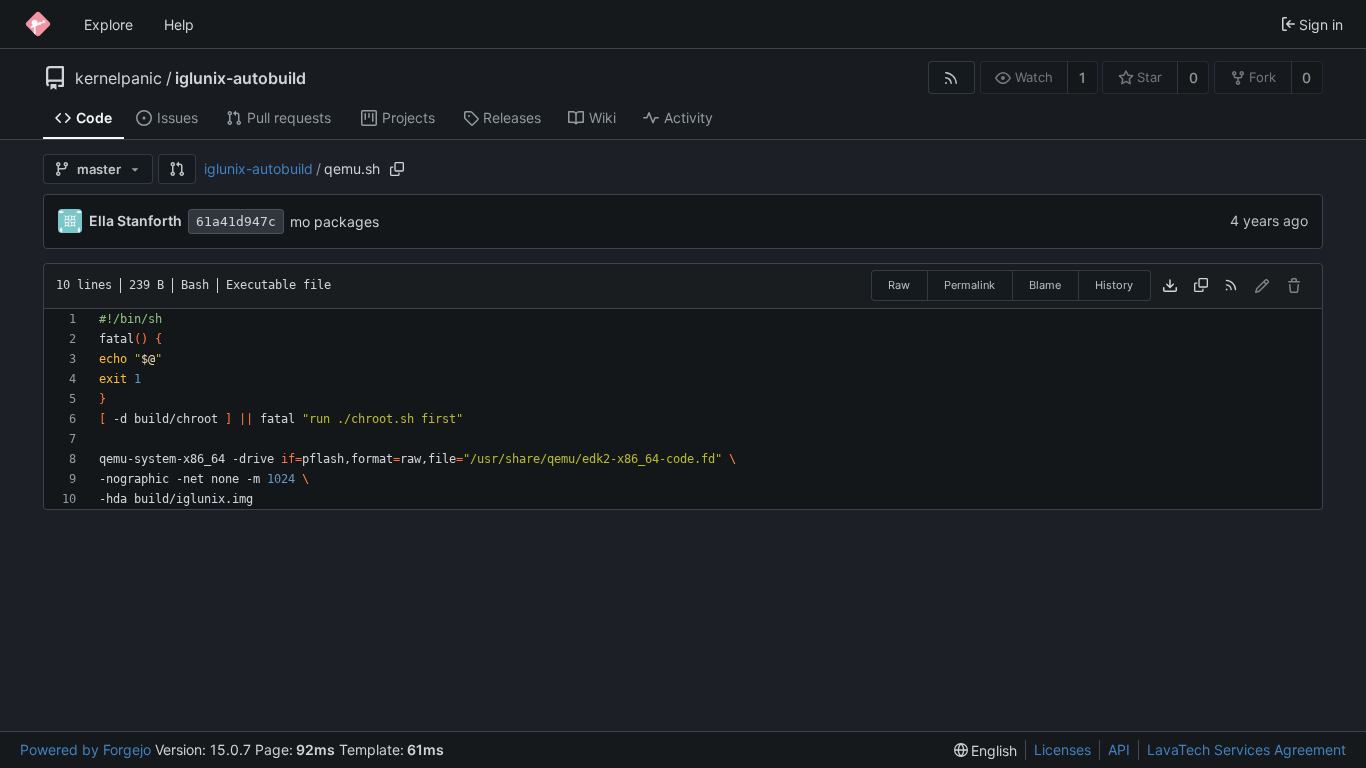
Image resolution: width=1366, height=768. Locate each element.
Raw (899, 285)
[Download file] (1170, 286)
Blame (1045, 285)
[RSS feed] (951, 77)
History (1114, 285)
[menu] (986, 750)
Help (179, 24)
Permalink (969, 285)
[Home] (38, 24)
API (1119, 749)
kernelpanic (118, 78)
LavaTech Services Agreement (1246, 749)
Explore (108, 24)
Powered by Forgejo (85, 749)
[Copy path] (397, 169)
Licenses (1062, 749)
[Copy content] (1201, 286)
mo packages (334, 221)
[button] (177, 169)
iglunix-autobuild (240, 78)
